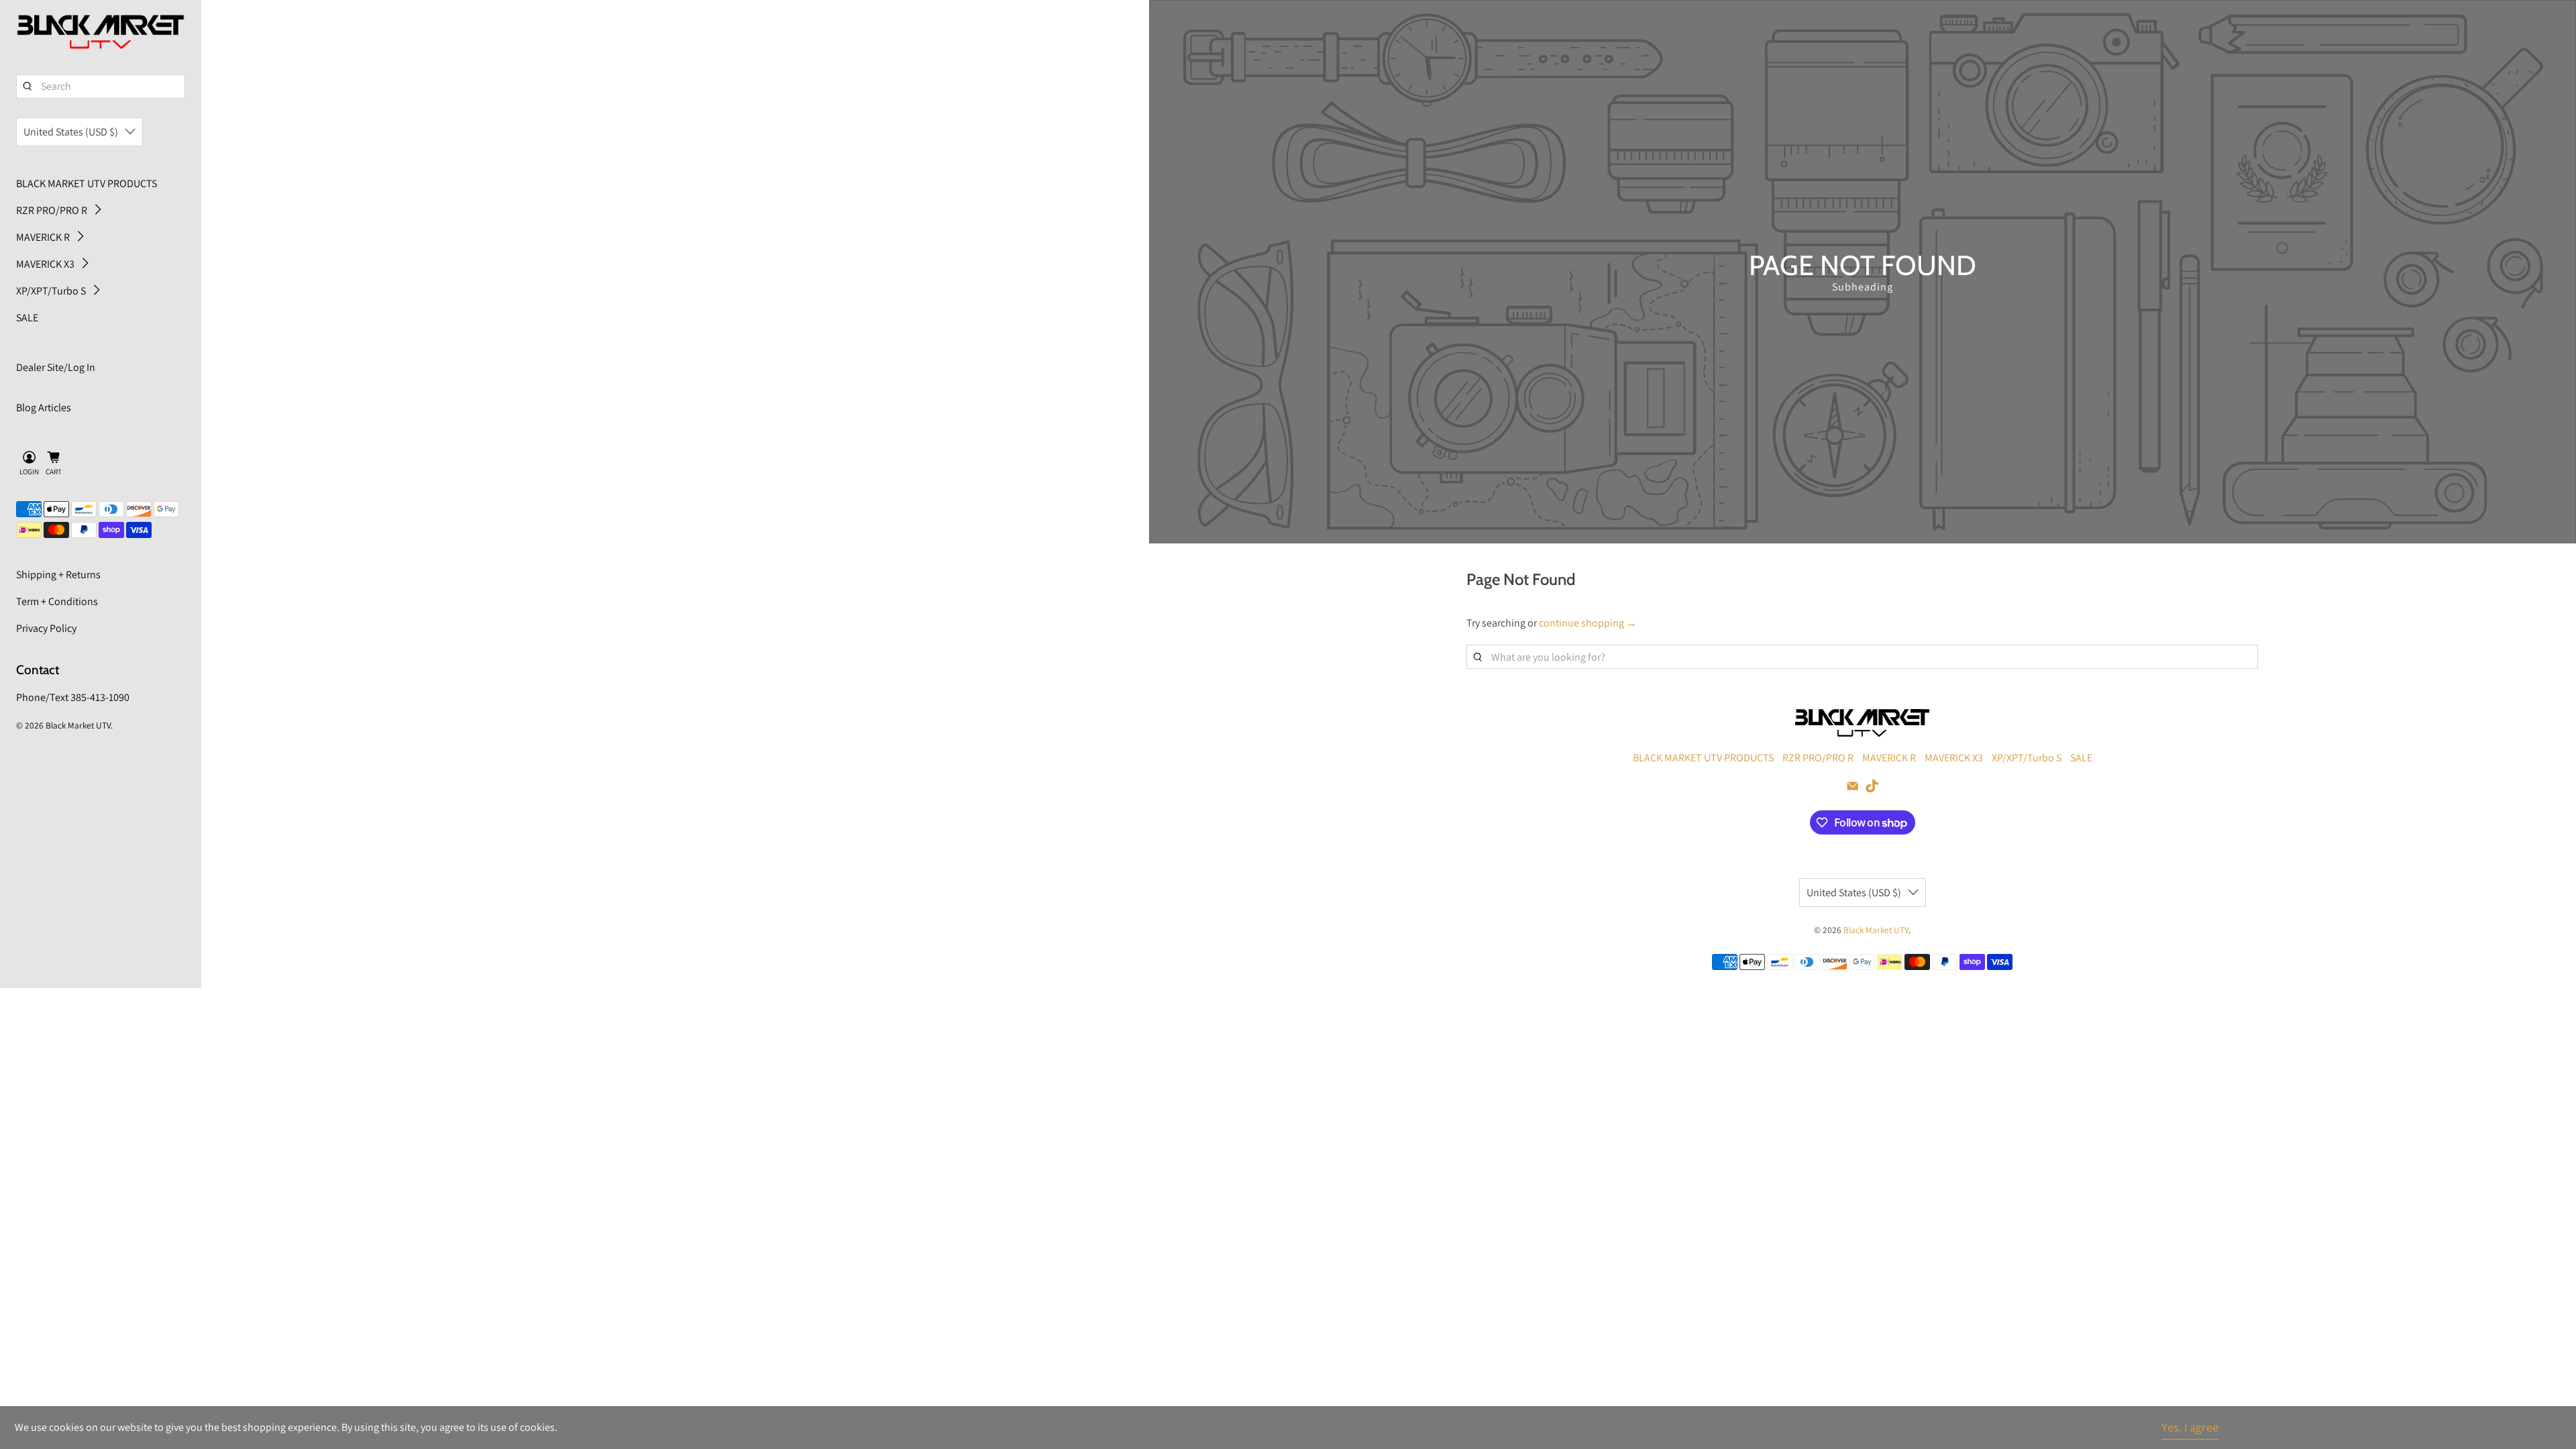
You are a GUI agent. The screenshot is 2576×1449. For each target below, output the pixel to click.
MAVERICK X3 (45, 264)
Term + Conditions (57, 601)
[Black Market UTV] (101, 32)
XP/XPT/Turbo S (51, 291)
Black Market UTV (78, 725)
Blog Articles (44, 408)
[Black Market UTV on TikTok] (1872, 789)
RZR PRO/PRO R (52, 210)
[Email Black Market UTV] (1853, 789)
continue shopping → (1588, 623)
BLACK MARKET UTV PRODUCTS (87, 183)
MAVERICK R (43, 237)
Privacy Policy (46, 628)
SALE (27, 318)
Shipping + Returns (58, 575)
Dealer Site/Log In (56, 367)
